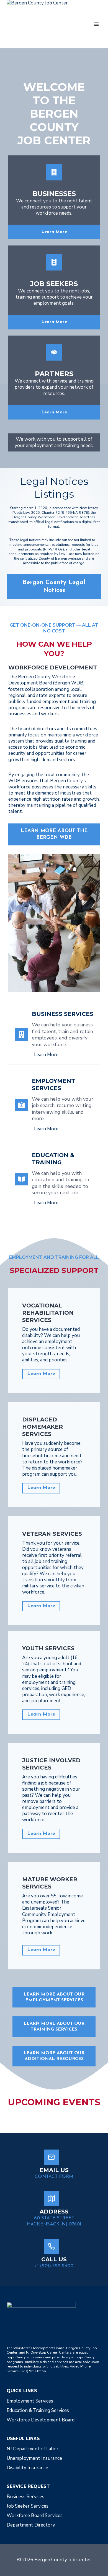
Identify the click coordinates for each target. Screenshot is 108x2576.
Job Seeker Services (28, 2506)
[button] (54, 2056)
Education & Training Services (38, 2410)
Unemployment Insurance (34, 2458)
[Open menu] (96, 24)
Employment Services (30, 2401)
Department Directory (31, 2525)
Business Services (25, 2497)
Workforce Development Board (41, 2420)
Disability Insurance (27, 2468)
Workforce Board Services (35, 2516)
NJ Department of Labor (33, 2449)
